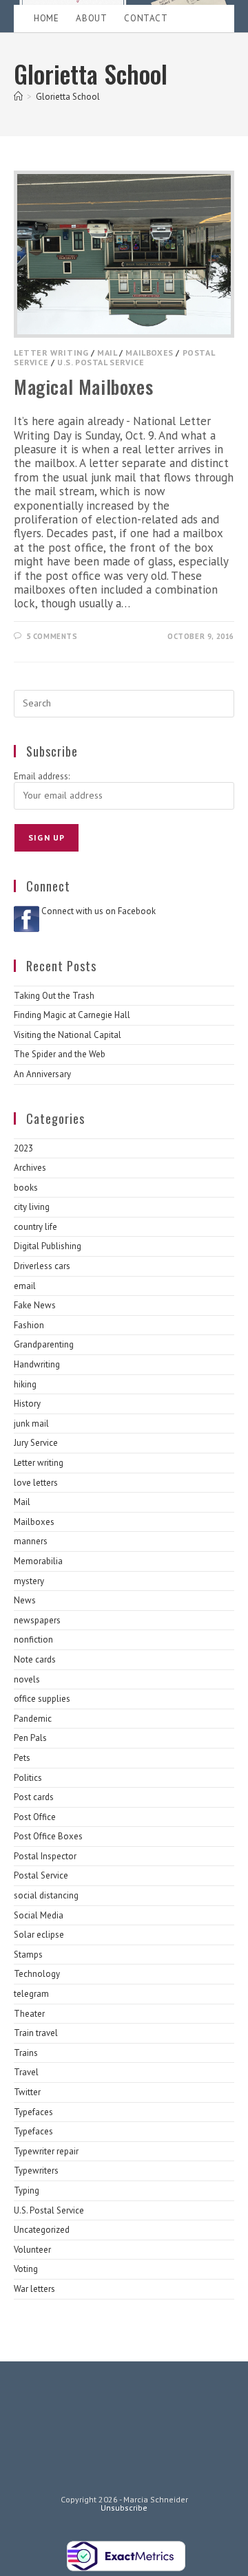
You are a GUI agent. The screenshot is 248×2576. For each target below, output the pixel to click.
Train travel (36, 2033)
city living (32, 1207)
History (27, 1404)
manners (31, 1541)
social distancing (46, 1895)
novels (27, 1679)
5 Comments (52, 636)
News (25, 1600)
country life (35, 1227)
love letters (36, 1483)
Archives (30, 1168)
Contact (146, 18)
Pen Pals (30, 1738)
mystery (29, 1581)
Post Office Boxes (48, 1836)
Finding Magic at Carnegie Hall (72, 1015)
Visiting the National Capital (68, 1035)
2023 (23, 1148)
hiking (25, 1384)
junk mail (31, 1424)
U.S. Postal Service (101, 362)
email (25, 1286)
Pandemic (33, 1719)
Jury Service (36, 1443)
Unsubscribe (124, 2508)
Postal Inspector (45, 1856)
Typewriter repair (46, 2151)
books (26, 1188)
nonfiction (33, 1639)
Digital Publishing (48, 1246)
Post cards (34, 1797)
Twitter (27, 2092)
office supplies (42, 1699)
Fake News (35, 1305)
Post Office (35, 1817)
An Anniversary (42, 1074)
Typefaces (33, 2112)
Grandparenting (44, 1344)
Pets (22, 1758)
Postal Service (41, 1875)
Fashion (29, 1325)
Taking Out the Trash (54, 996)
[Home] (18, 97)
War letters (34, 2289)
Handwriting (37, 1364)
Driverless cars (42, 1266)
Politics (28, 1778)
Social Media (39, 1915)
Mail (107, 353)
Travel (26, 2072)
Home (46, 18)
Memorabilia (38, 1561)
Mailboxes (149, 353)
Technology (37, 1974)
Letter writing (51, 353)
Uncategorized (42, 2230)
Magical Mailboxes (83, 387)
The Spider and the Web (60, 1054)
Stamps (28, 1955)
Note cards (35, 1659)
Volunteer (32, 2250)
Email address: (42, 776)
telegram (31, 1994)
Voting (26, 2269)
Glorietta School (68, 97)
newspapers (37, 1620)
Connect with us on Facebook (99, 911)
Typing (27, 2190)
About (91, 18)
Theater (29, 2014)
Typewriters (36, 2171)
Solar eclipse (39, 1935)
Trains (26, 2053)
